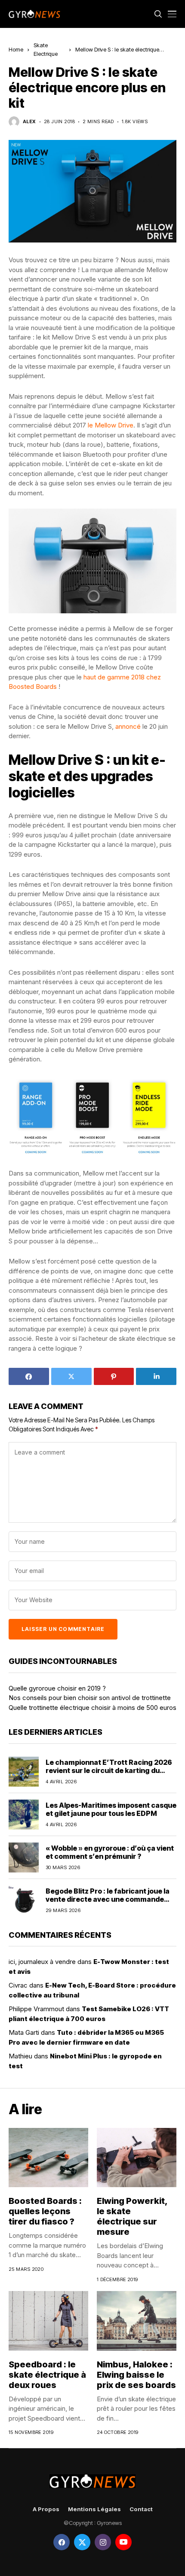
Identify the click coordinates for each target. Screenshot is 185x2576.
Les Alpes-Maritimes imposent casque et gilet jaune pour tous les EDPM (111, 1809)
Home (16, 49)
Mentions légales (94, 2509)
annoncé (128, 726)
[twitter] (82, 2542)
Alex (29, 122)
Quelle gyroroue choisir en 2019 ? (57, 1688)
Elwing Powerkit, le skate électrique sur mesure (132, 2216)
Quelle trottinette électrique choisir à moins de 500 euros (92, 1708)
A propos (46, 2509)
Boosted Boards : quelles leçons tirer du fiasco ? (45, 2211)
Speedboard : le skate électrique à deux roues (47, 2375)
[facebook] (62, 2542)
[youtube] (123, 2542)
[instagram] (103, 2542)
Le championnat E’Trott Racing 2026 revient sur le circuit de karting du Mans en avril (109, 1770)
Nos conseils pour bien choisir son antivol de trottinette (90, 1698)
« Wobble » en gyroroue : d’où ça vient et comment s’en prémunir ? (110, 1852)
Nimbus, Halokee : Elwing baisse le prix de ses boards (136, 2375)
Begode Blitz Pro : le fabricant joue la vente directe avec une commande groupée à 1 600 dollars (108, 1899)
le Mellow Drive (111, 425)
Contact (141, 2509)
